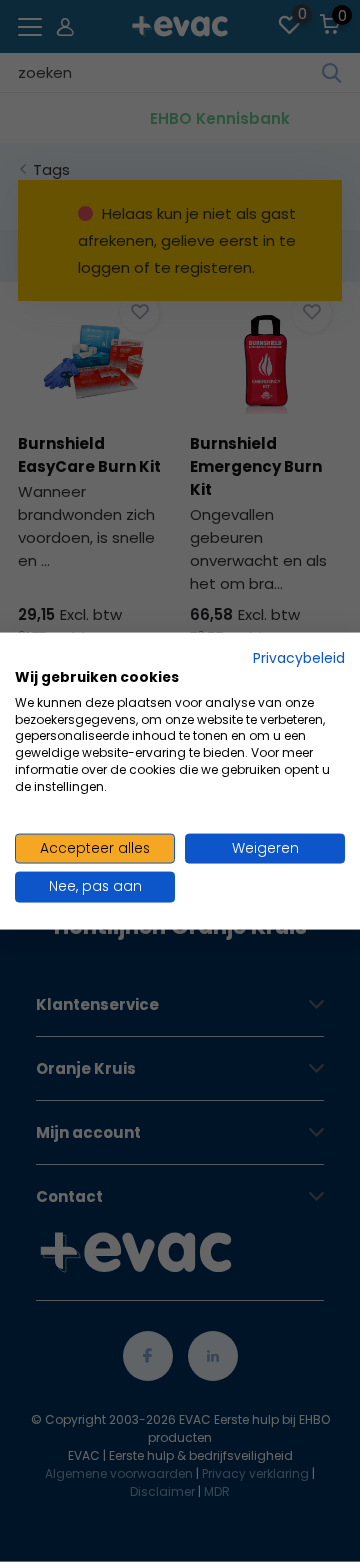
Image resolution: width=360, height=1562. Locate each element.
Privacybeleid (299, 658)
